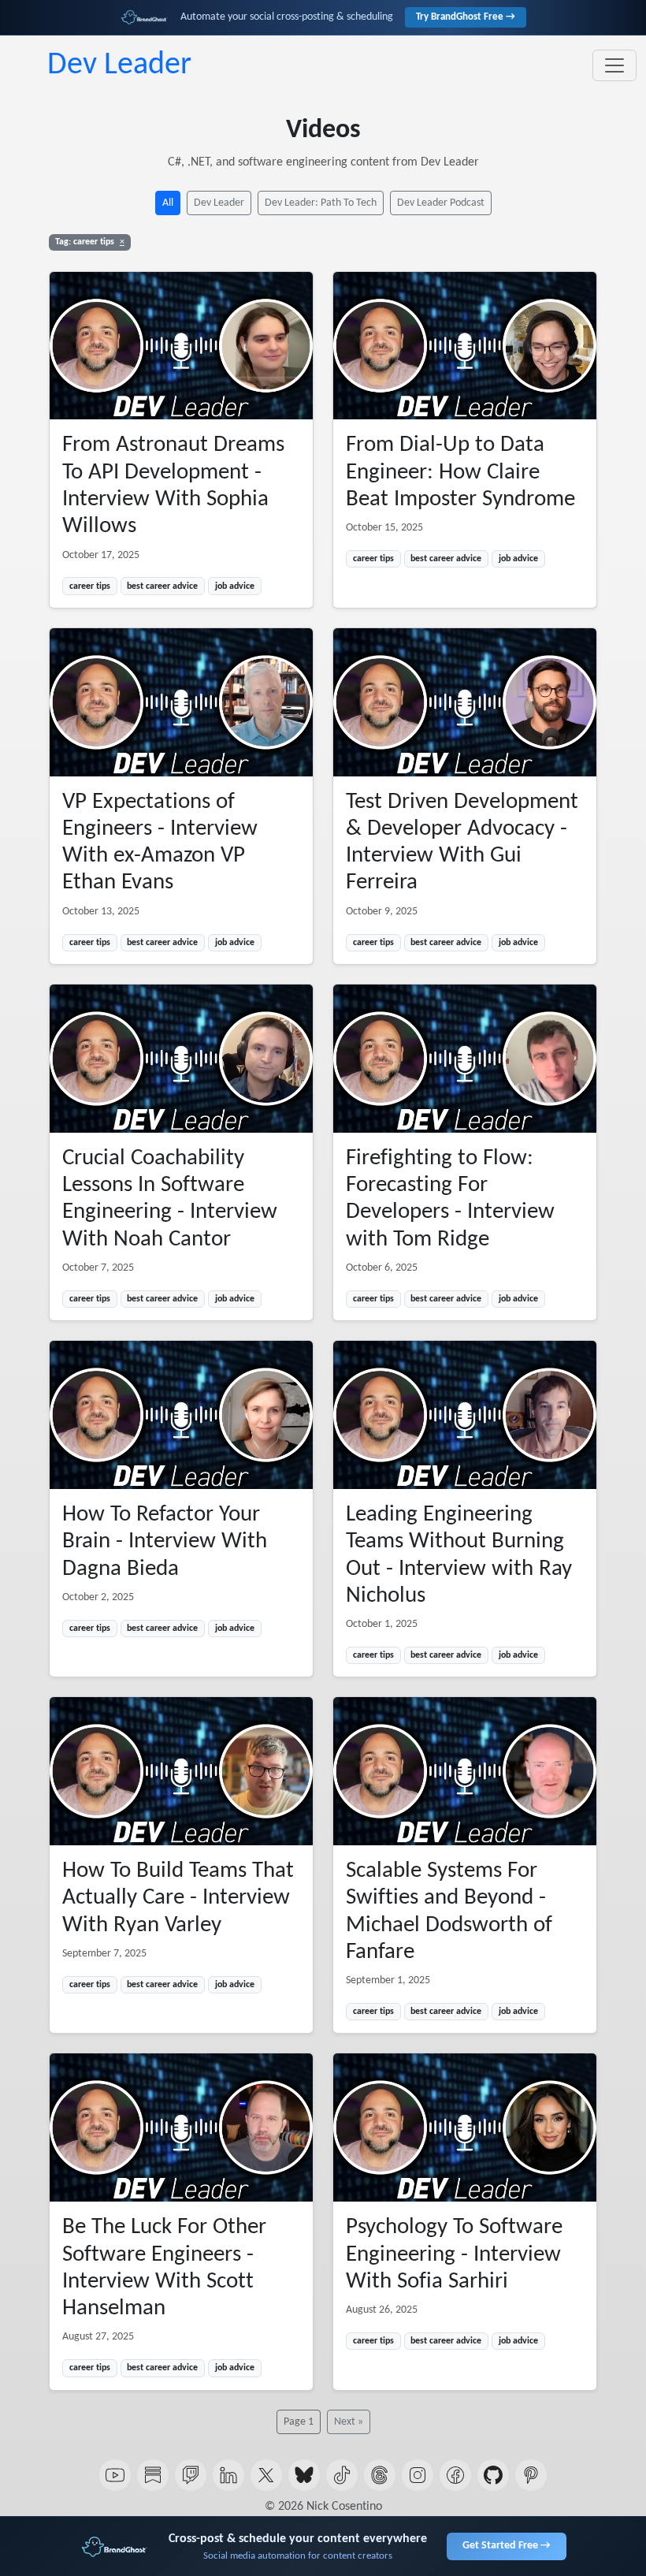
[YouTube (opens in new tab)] (115, 2475)
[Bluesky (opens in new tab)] (304, 2475)
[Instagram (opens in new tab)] (418, 2475)
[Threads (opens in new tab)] (380, 2475)
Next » (349, 2422)
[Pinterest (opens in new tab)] (531, 2475)
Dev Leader (119, 65)
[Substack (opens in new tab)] (153, 2475)
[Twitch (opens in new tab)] (191, 2475)
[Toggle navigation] (614, 65)
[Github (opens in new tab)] (493, 2475)
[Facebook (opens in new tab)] (455, 2475)
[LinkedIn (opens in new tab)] (228, 2475)
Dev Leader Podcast (441, 203)
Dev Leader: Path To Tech (321, 203)
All (168, 203)
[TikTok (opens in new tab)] (342, 2475)
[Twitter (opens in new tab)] (266, 2475)
